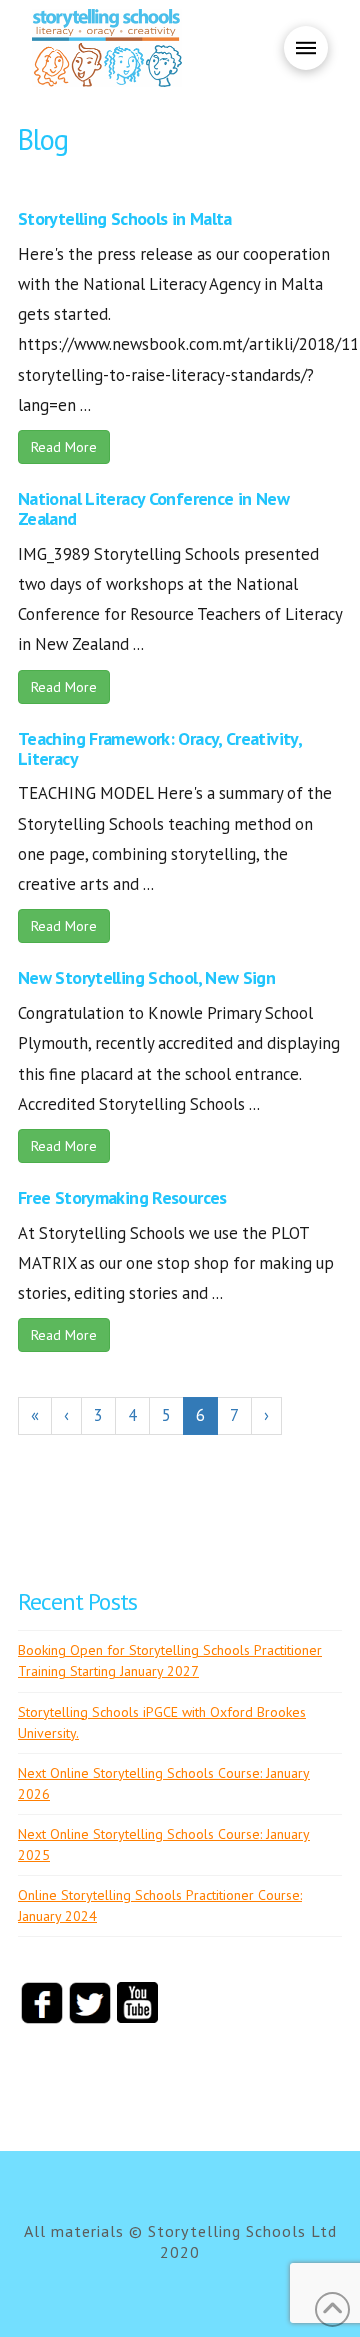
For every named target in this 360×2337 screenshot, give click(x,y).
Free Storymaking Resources (122, 1197)
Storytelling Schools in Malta (125, 218)
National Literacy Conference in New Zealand (153, 508)
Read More (64, 447)
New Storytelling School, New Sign (146, 977)
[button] (306, 48)
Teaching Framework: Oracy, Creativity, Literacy (159, 748)
